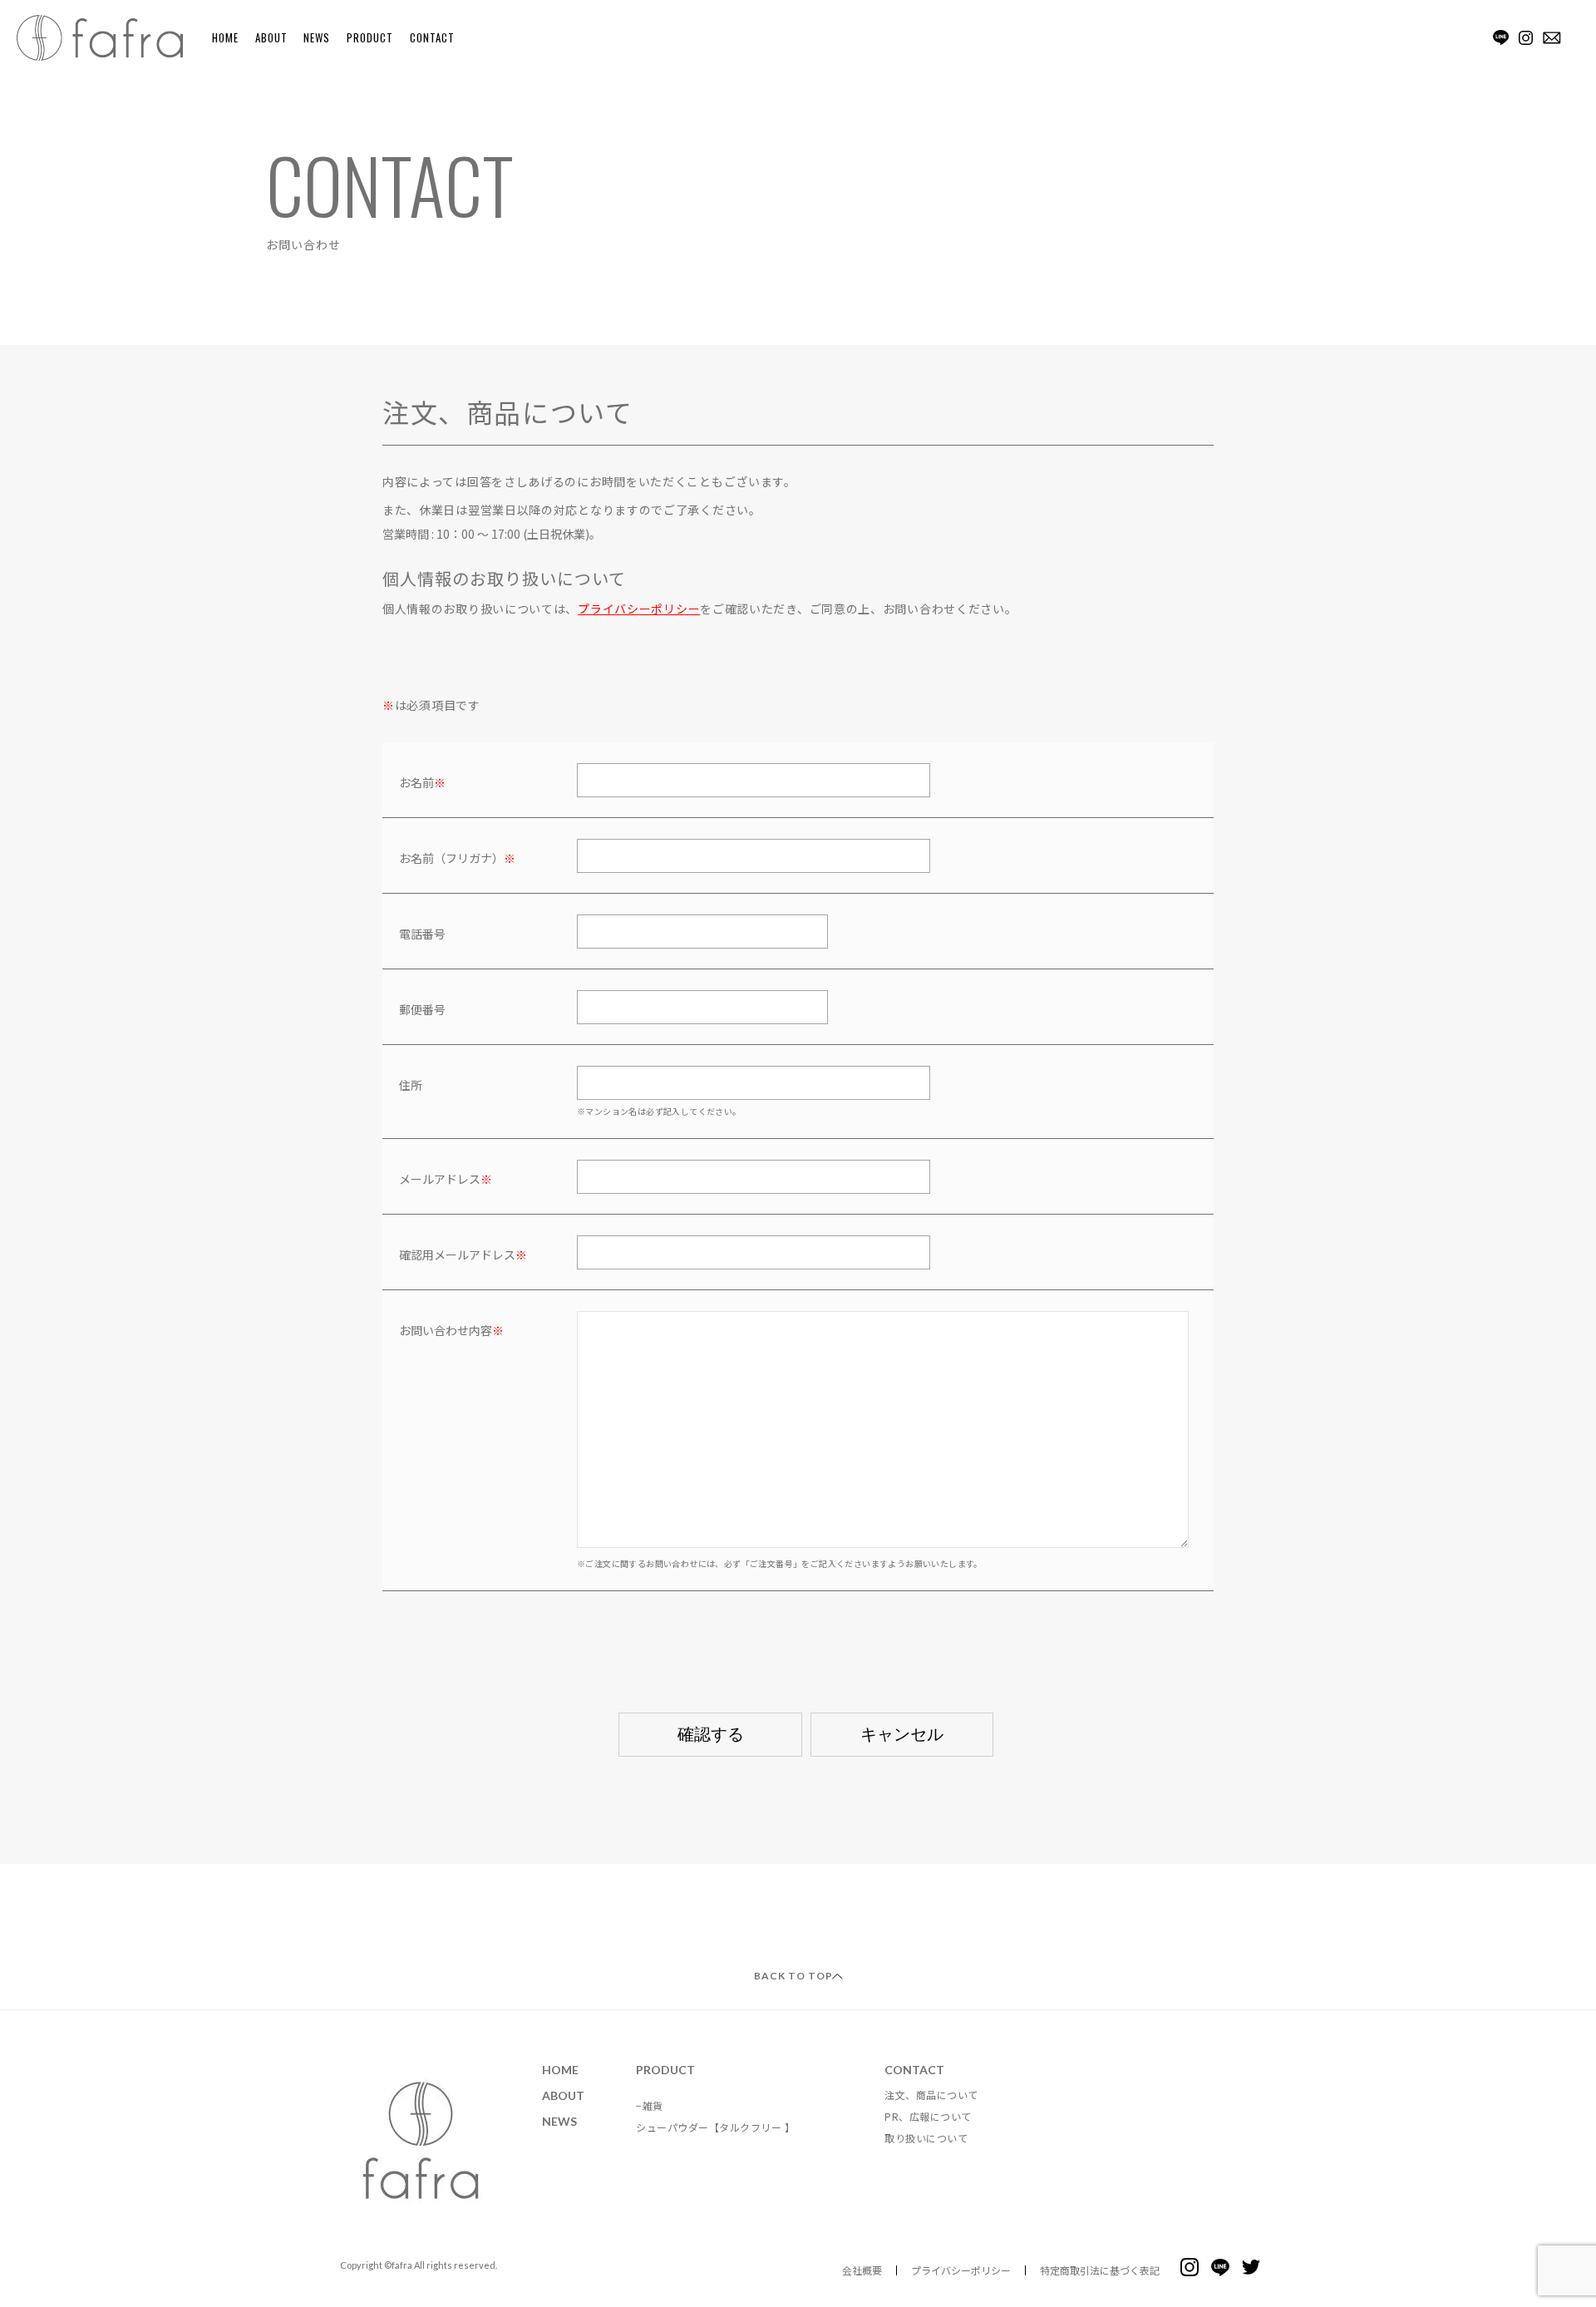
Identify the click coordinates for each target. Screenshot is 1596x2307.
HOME (225, 37)
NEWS (317, 37)
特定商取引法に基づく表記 (1100, 2270)
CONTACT (432, 37)
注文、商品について (931, 2095)
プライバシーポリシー (639, 609)
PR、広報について (928, 2116)
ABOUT (271, 37)
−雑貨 (650, 2105)
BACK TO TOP (793, 1976)
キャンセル (902, 1734)
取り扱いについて (926, 2138)
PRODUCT (370, 37)
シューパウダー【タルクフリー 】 (715, 2127)
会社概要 (862, 2270)
